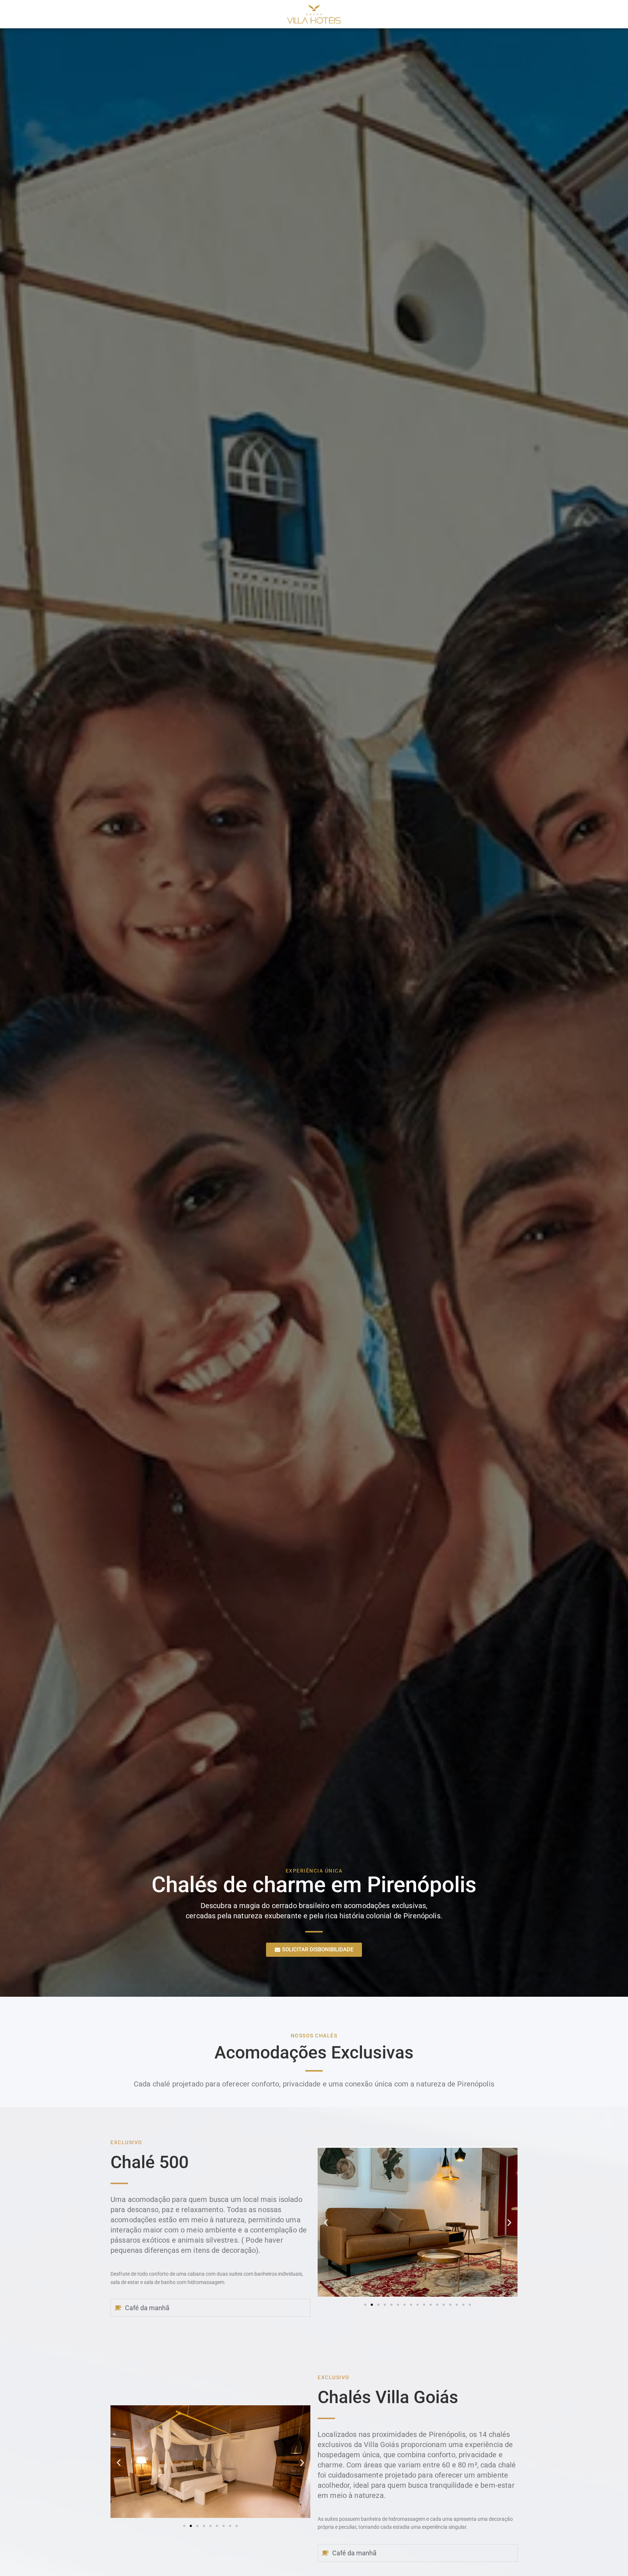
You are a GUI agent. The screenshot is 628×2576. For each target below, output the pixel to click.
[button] (326, 2223)
